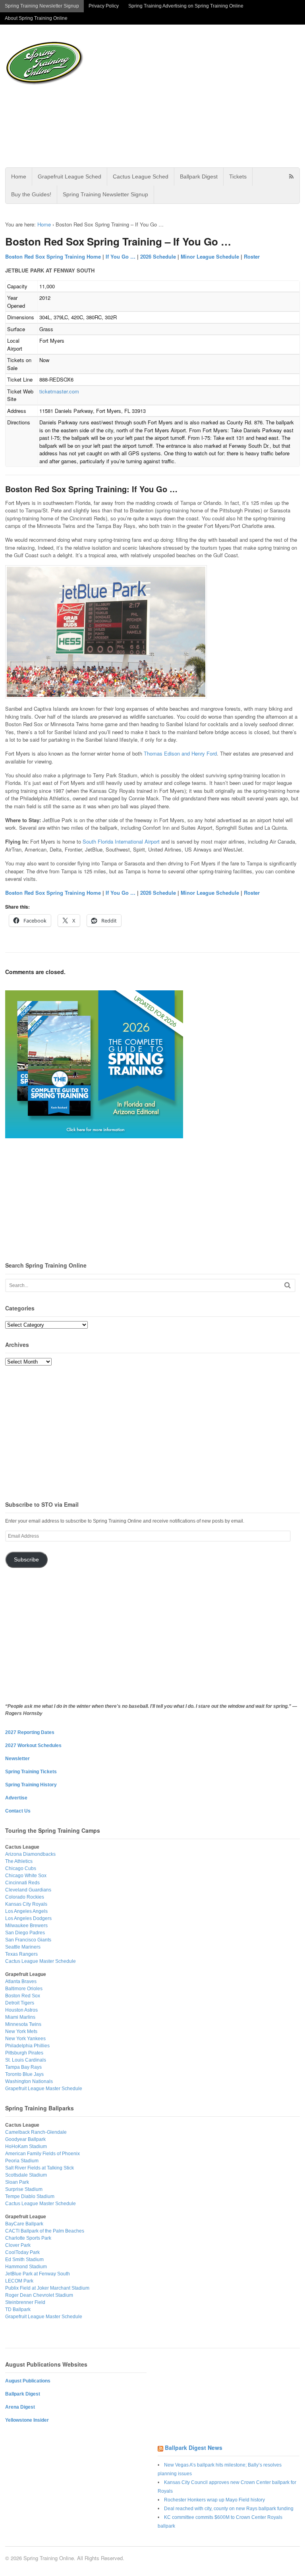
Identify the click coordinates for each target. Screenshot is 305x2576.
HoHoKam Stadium (26, 2146)
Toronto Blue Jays (24, 2074)
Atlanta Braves (21, 1981)
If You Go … (121, 256)
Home (19, 176)
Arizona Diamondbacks (30, 1854)
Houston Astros (21, 2010)
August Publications (28, 2381)
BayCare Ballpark (24, 2224)
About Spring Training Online (36, 18)
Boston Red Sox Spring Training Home (53, 256)
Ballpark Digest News (194, 2447)
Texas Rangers (21, 1954)
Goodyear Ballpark (25, 2139)
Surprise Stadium (24, 2189)
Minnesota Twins (23, 2024)
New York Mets (21, 2031)
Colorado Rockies (25, 1897)
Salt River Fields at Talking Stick (40, 2168)
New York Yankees (25, 2039)
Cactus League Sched (141, 176)
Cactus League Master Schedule (41, 1961)
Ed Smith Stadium (24, 2260)
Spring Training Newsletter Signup (42, 6)
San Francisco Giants (28, 1940)
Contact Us (18, 1811)
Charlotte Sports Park (28, 2238)
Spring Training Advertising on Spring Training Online (186, 6)
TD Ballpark (18, 2309)
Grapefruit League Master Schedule (44, 2089)
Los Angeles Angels (26, 1911)
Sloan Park (17, 2182)
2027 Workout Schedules (33, 1745)
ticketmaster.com (59, 391)
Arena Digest (20, 2407)
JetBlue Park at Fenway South (38, 2274)
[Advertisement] (197, 96)
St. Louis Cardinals (26, 2060)
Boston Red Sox (23, 1996)
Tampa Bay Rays (23, 2067)
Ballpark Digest (199, 176)
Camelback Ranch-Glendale (36, 2132)
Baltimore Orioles (24, 1989)
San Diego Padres (25, 1933)
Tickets (238, 176)
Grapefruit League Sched (69, 176)
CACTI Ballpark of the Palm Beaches (45, 2231)
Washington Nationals (29, 2081)
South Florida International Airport (121, 841)
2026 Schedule (158, 256)
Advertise (16, 1798)
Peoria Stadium (22, 2161)
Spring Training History (31, 1785)
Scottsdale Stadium (26, 2175)
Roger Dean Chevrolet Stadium (39, 2295)
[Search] (288, 1285)
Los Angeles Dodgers (28, 1918)
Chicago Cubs (21, 1868)
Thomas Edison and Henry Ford (180, 753)
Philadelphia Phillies (27, 2046)
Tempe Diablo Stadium (30, 2196)
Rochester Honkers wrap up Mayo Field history (214, 2500)
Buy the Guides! (31, 194)
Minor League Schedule (210, 256)
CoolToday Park (22, 2252)
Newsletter (17, 1759)
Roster (252, 256)
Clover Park (18, 2245)
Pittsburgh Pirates (24, 2053)
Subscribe (26, 1560)
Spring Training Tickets (31, 1772)
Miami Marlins (20, 2017)
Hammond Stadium (26, 2267)
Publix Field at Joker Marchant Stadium (47, 2288)
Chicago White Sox (26, 1876)
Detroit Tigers (20, 2003)
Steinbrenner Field (25, 2302)
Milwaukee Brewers (26, 1926)
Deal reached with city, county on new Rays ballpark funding (229, 2509)
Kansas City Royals (26, 1904)
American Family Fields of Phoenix (42, 2154)
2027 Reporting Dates (30, 1732)
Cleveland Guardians (28, 1890)
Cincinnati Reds (22, 1883)
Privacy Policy (104, 6)
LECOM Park (19, 2281)
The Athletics (19, 1861)
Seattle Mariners (23, 1947)
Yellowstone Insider (27, 2420)
